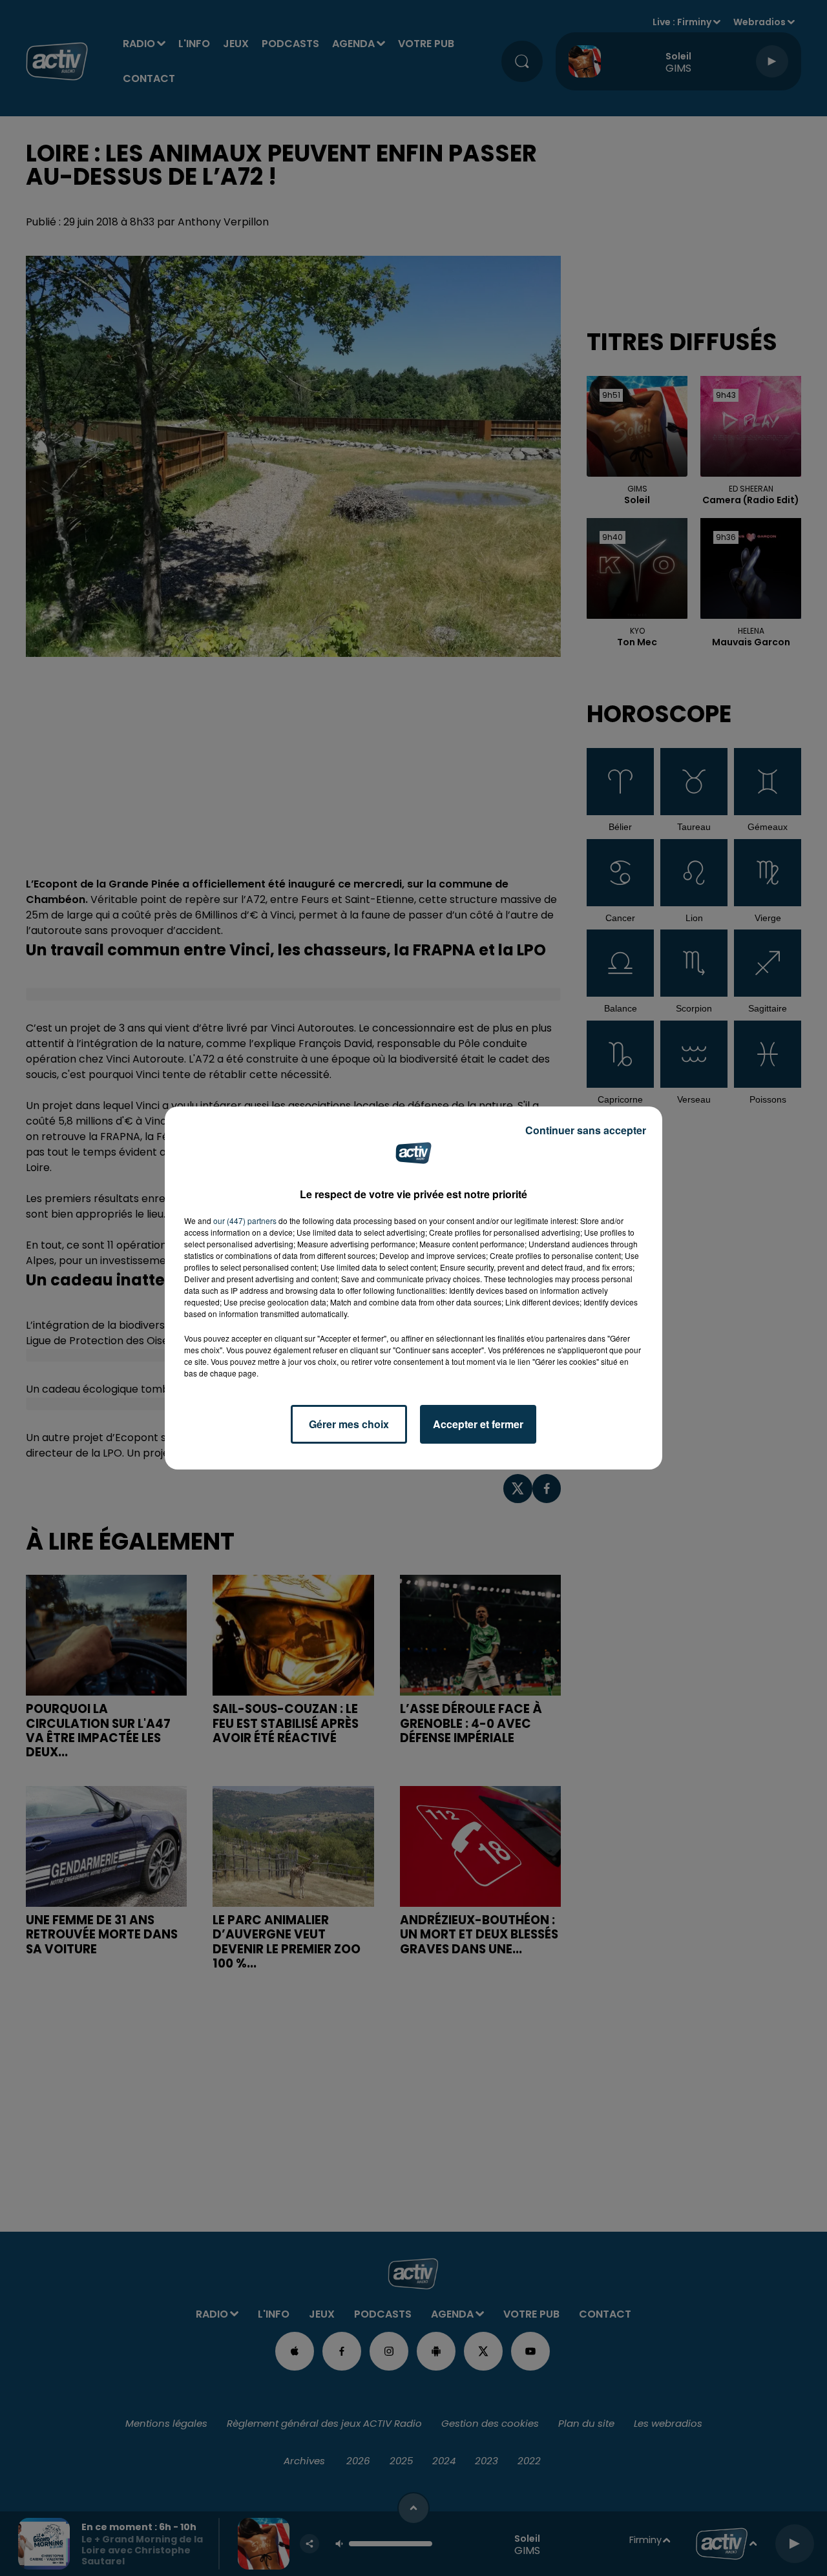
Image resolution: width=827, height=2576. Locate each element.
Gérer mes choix (349, 1424)
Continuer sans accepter (586, 1130)
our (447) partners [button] (245, 1220)
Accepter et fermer (478, 1424)
